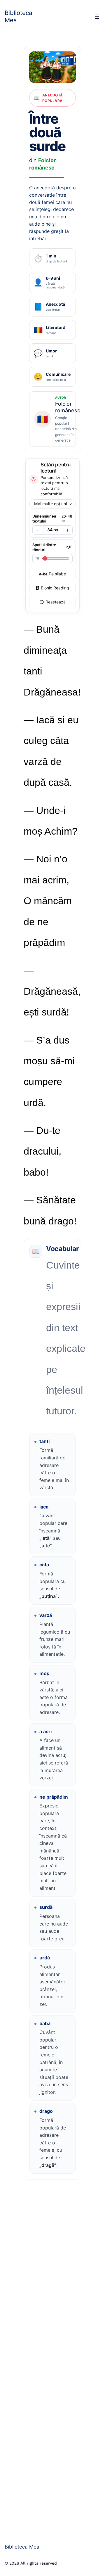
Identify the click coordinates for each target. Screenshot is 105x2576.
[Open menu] (97, 17)
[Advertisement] (52, 2356)
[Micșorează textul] (38, 530)
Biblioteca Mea (19, 16)
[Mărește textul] (67, 530)
